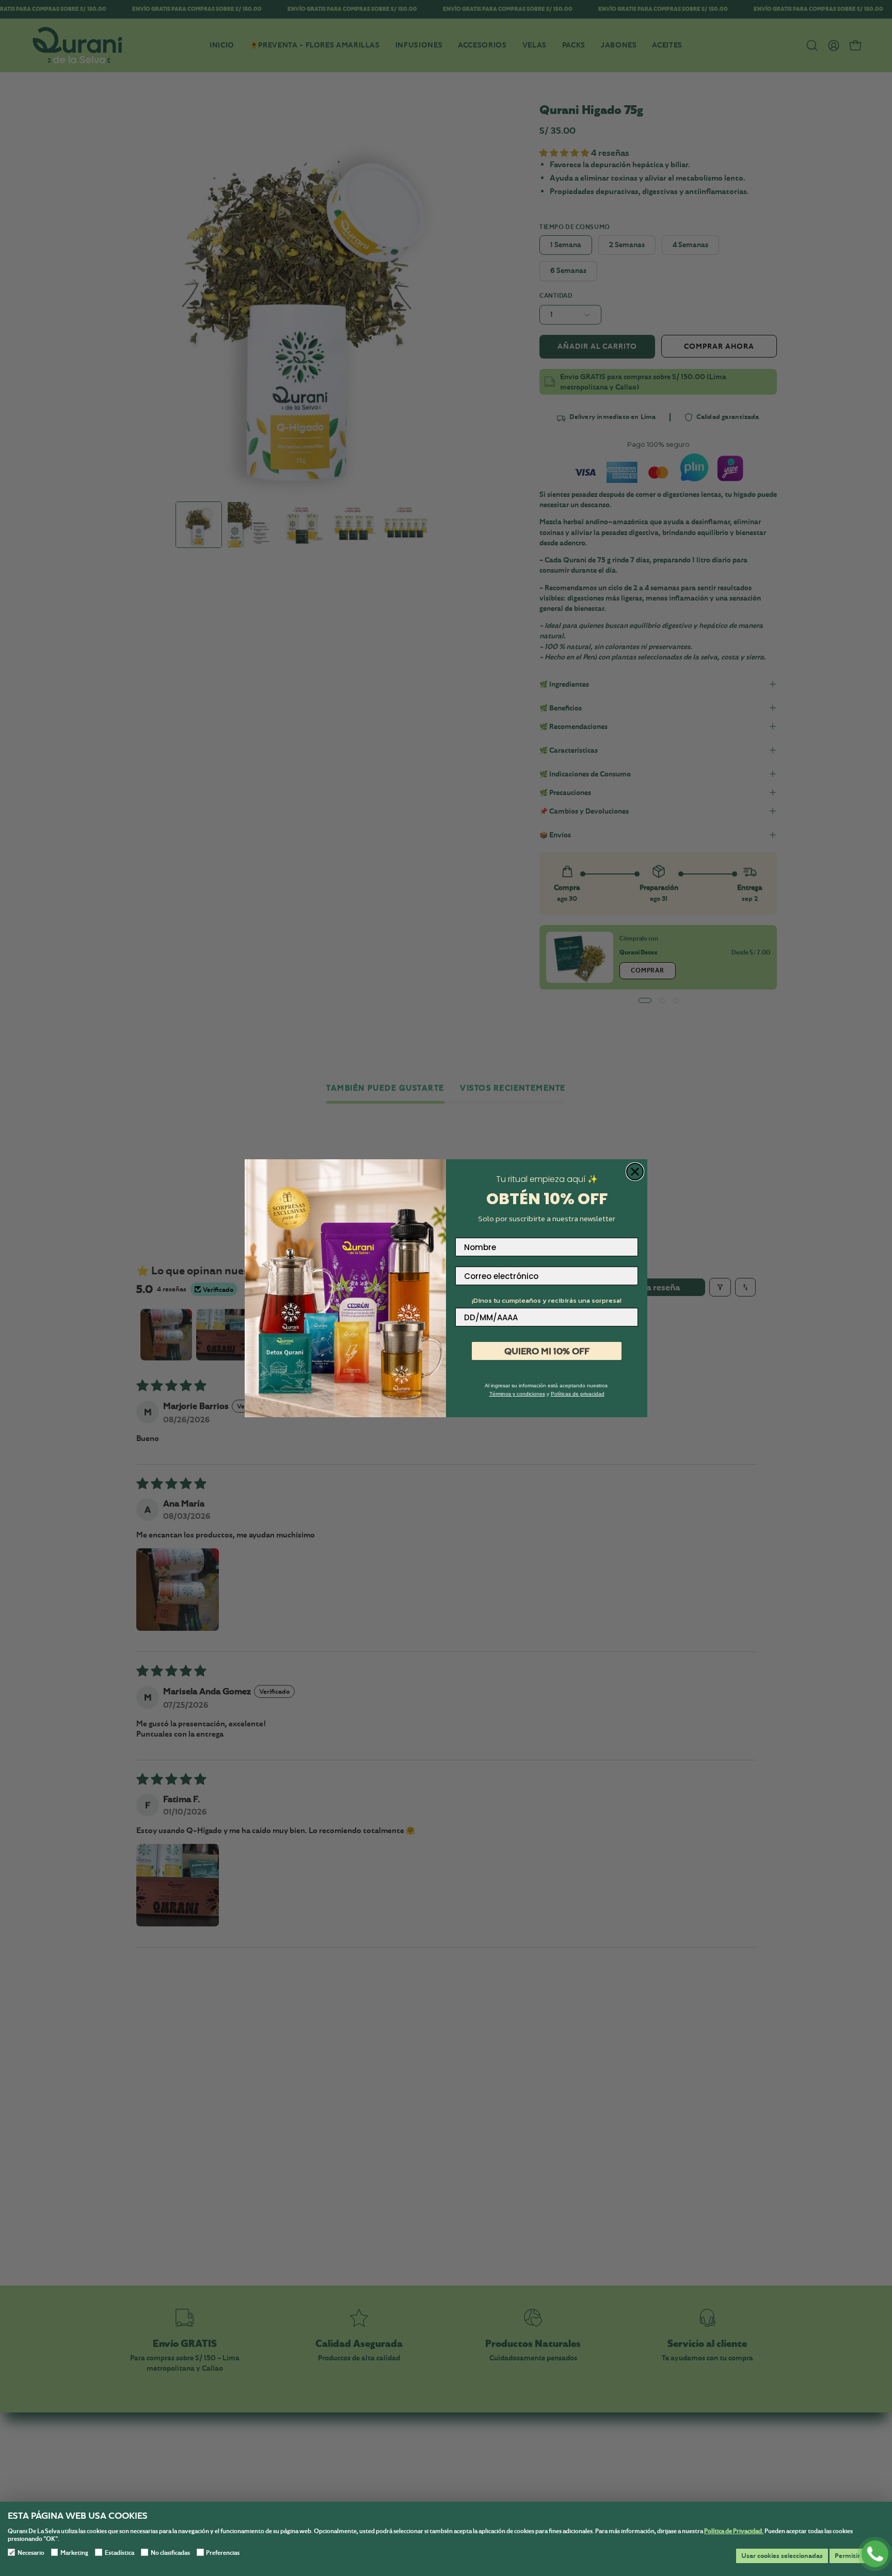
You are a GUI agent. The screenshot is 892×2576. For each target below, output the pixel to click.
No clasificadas (170, 2553)
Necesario (31, 2553)
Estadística (120, 2553)
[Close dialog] (635, 1172)
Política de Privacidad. (734, 2531)
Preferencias (223, 2553)
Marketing (74, 2553)
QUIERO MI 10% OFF (547, 1351)
